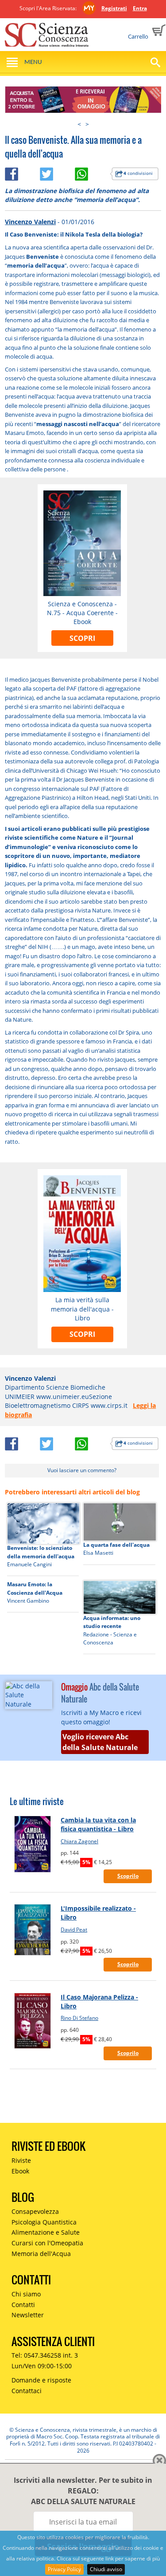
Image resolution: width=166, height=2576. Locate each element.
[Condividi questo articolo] (22, 172)
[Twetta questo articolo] (57, 172)
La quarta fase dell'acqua (116, 1545)
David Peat (74, 1930)
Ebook (20, 2171)
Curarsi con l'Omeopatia (47, 2243)
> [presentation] (87, 124)
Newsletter (28, 2315)
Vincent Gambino (28, 1601)
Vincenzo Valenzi (30, 222)
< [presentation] (79, 124)
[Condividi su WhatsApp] (92, 172)
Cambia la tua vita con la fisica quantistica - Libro (98, 1824)
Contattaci (27, 2391)
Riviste (21, 2160)
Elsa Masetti (98, 1553)
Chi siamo (26, 2294)
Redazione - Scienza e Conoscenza (110, 1638)
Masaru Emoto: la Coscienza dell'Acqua (35, 1588)
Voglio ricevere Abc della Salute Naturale (100, 1742)
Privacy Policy (64, 2569)
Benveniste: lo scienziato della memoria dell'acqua (41, 1552)
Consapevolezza (35, 2211)
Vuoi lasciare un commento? (82, 1470)
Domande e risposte (41, 2380)
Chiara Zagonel (79, 1841)
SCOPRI (82, 638)
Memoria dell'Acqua (41, 2254)
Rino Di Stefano (79, 2018)
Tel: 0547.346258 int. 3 (45, 2355)
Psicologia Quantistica (44, 2222)
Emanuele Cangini (29, 1564)
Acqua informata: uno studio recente (112, 1622)
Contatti (23, 2305)
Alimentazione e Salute (46, 2232)
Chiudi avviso (106, 2569)
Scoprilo (128, 1876)
